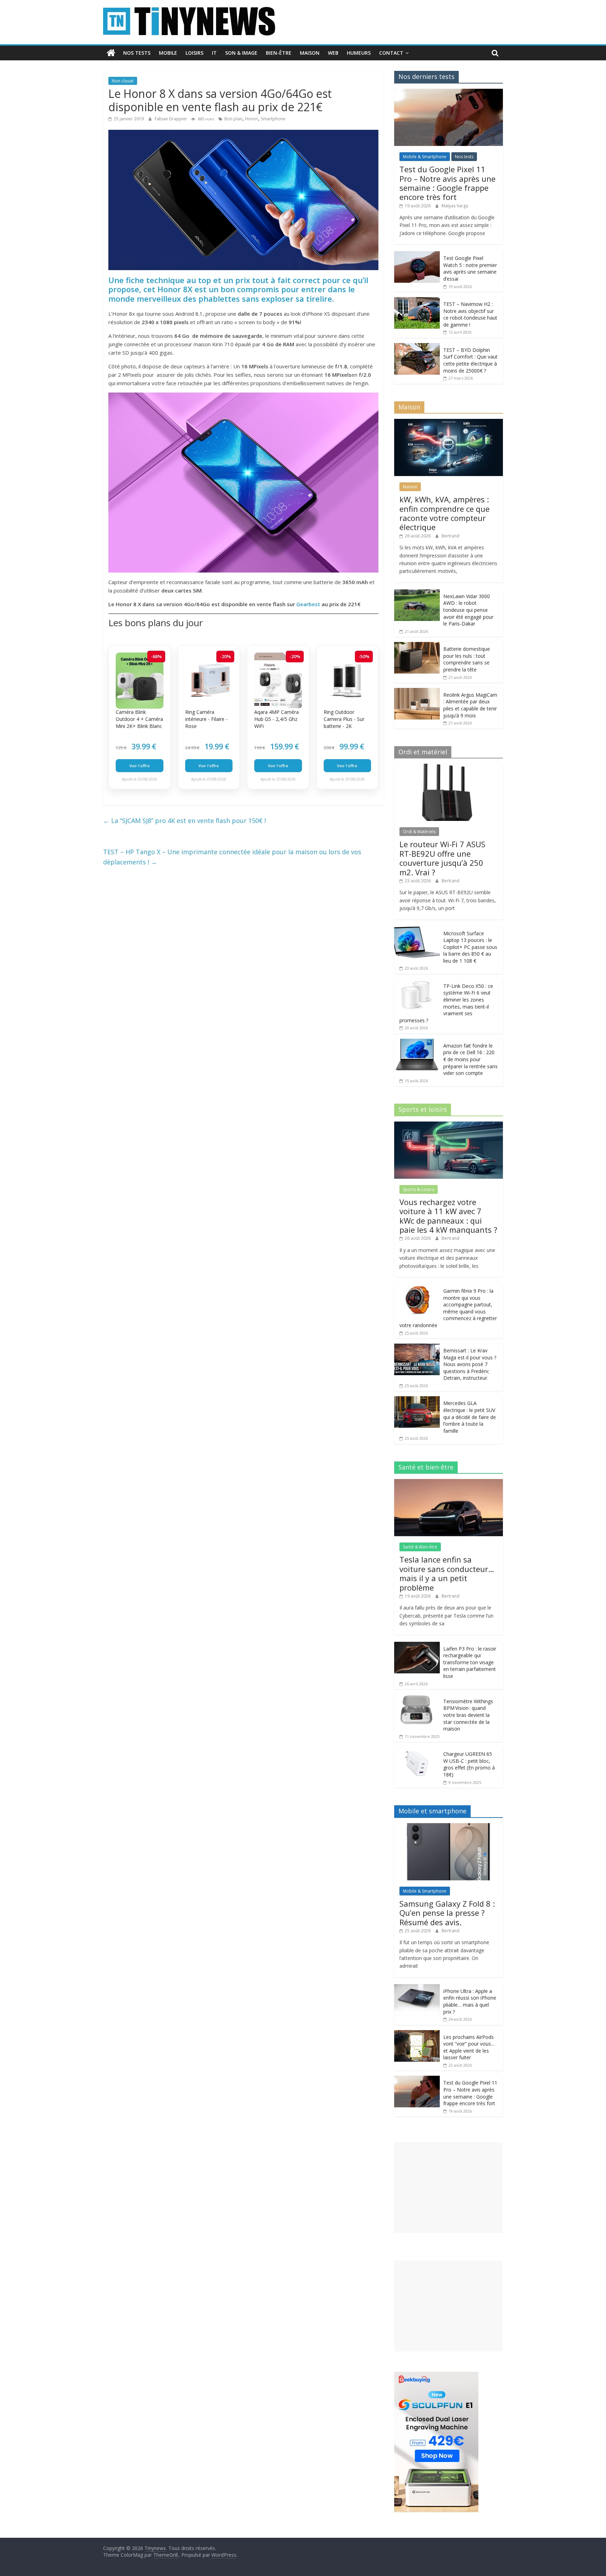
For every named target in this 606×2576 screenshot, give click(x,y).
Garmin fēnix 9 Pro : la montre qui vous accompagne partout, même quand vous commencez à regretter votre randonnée (448, 1308)
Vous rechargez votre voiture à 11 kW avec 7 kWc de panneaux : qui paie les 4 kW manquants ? (448, 1216)
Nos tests (137, 53)
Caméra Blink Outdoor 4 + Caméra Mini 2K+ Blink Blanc (139, 719)
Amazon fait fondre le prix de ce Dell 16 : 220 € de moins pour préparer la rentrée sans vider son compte (470, 1059)
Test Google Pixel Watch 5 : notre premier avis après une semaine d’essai (470, 268)
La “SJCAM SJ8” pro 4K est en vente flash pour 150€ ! (184, 821)
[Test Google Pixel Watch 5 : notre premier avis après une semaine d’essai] (417, 255)
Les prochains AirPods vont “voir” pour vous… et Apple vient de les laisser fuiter (469, 2047)
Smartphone (273, 119)
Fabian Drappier (171, 119)
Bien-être (279, 53)
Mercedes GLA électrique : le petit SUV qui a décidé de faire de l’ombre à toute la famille (470, 1417)
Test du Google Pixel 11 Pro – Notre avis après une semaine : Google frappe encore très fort (447, 183)
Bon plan (233, 119)
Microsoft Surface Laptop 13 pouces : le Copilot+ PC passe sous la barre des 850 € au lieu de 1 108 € (470, 947)
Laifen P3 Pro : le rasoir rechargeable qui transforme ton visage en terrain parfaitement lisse (470, 1662)
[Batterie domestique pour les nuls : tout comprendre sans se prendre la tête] (417, 646)
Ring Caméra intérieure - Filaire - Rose (206, 719)
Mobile (168, 53)
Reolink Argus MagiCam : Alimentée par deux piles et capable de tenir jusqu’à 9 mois (470, 705)
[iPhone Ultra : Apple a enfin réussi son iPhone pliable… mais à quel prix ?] (417, 1988)
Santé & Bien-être (420, 1547)
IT (214, 53)
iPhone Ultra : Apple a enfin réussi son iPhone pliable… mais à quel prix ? (470, 2001)
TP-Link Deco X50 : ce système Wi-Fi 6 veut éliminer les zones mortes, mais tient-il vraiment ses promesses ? (446, 1003)
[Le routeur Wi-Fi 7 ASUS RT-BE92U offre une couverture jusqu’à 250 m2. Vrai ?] (449, 767)
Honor (252, 119)
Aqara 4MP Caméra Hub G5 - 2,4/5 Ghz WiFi (277, 719)
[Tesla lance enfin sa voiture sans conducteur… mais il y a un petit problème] (449, 1483)
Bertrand (450, 536)
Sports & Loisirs (419, 1189)
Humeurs (359, 53)
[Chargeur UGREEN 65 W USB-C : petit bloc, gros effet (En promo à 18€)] (417, 1751)
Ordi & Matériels (419, 832)
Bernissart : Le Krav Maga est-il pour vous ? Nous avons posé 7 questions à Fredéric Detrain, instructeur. (470, 1364)
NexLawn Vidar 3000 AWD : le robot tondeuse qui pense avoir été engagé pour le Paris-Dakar (468, 610)
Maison (310, 53)
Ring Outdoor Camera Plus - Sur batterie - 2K (344, 719)
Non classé (123, 81)
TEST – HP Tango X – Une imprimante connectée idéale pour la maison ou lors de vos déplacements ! (232, 857)
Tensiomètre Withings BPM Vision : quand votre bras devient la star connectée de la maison (468, 1715)
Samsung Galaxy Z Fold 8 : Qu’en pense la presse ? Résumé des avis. (447, 1913)
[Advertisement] (449, 2187)
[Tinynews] (111, 53)
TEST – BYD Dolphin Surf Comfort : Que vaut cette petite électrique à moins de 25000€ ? (470, 360)
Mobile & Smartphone (425, 157)
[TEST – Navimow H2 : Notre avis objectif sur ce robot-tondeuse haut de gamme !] (417, 301)
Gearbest (308, 604)
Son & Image (241, 53)
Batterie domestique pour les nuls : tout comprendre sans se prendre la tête (467, 659)
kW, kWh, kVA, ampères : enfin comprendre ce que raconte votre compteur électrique (445, 513)
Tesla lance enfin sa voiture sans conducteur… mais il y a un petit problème (447, 1573)
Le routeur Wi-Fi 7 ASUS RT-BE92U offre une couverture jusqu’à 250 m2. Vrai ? (442, 858)
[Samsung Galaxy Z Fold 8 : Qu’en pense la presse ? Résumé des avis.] (449, 1827)
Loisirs (194, 53)
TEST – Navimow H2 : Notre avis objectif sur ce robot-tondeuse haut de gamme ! (470, 314)
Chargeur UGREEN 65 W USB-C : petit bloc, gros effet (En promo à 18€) (469, 1764)
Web (333, 53)
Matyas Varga (455, 206)
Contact (391, 53)
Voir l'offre (140, 766)
